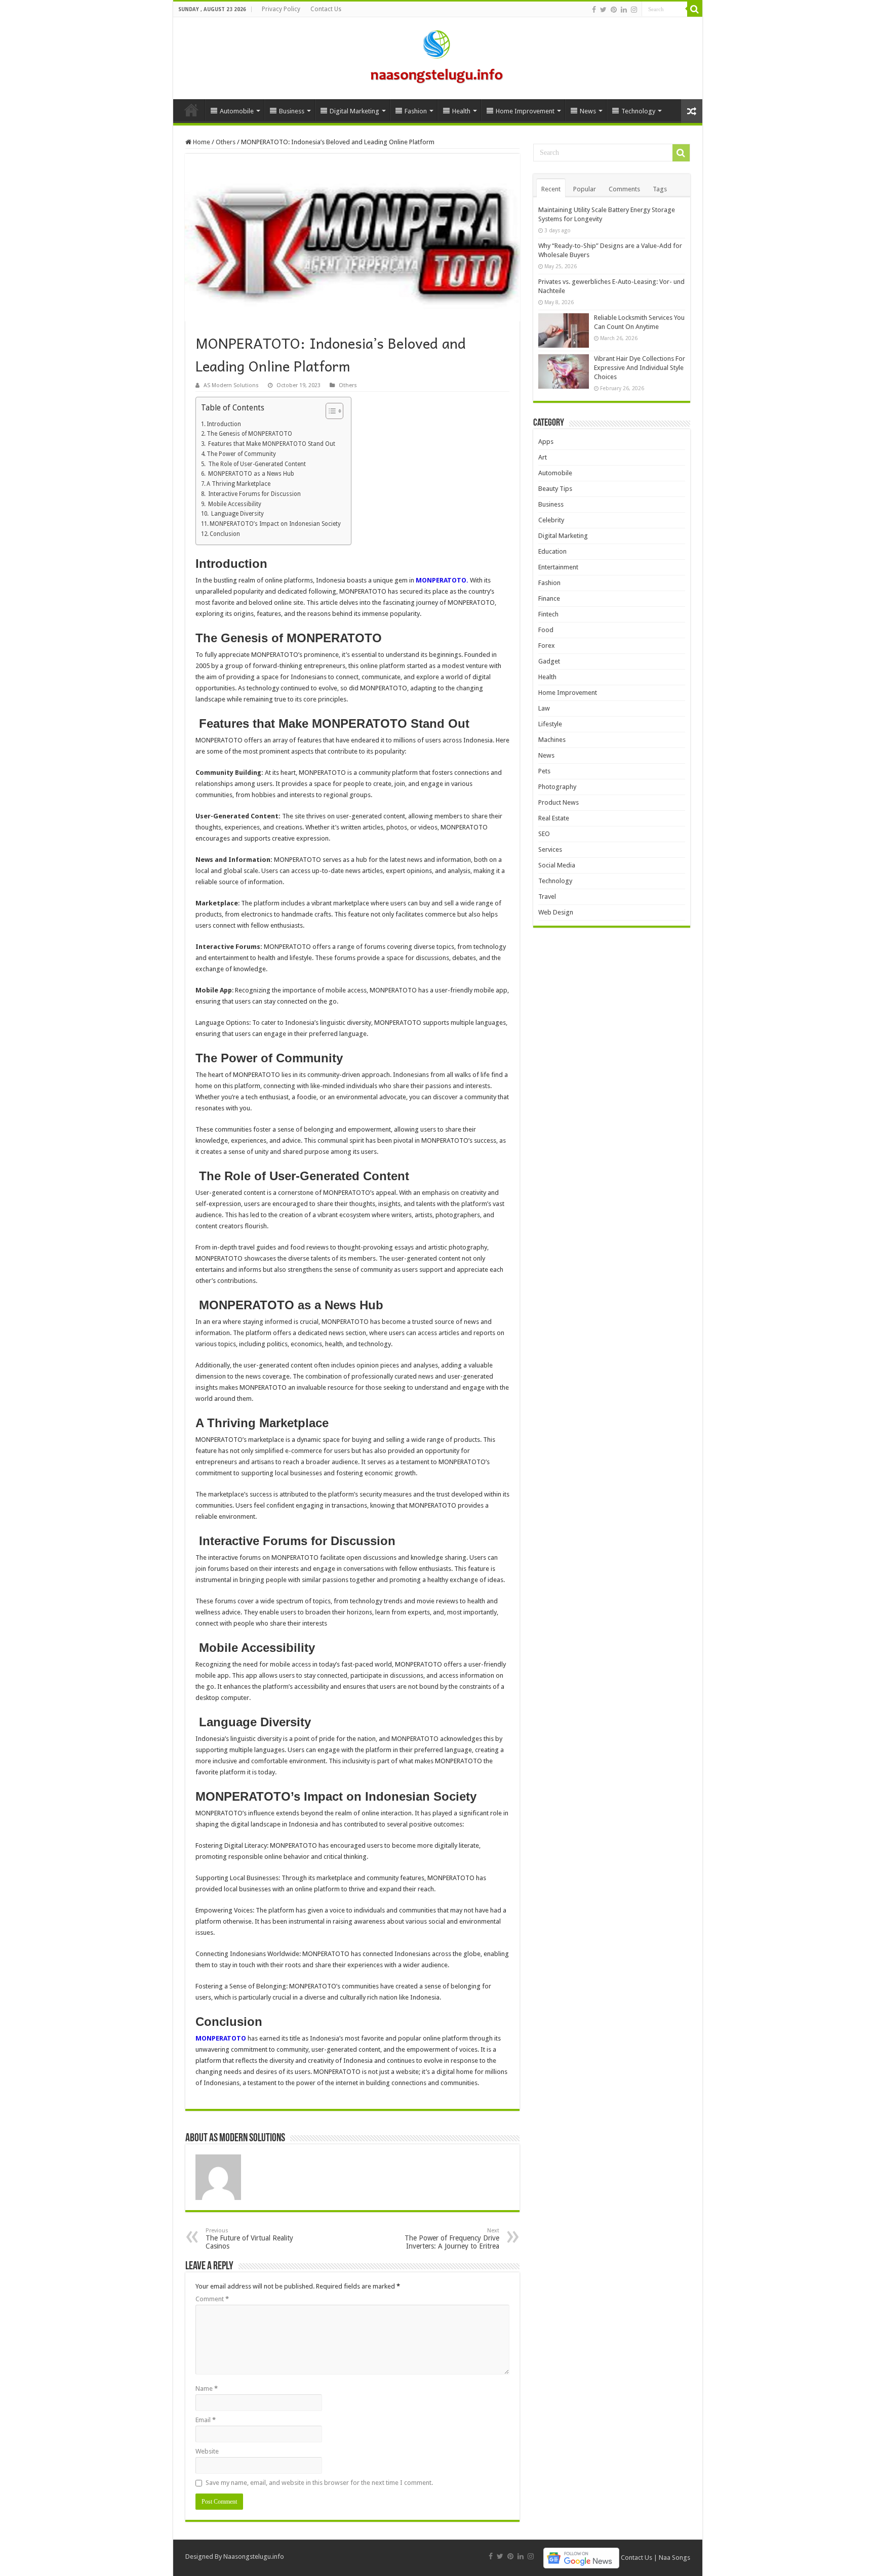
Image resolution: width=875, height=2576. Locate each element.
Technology (638, 111)
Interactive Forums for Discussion (254, 494)
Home (191, 110)
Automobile (237, 111)
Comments (624, 189)
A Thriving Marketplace (238, 484)
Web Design (556, 912)
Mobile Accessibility (234, 504)
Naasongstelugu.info (254, 2557)
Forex (547, 646)
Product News (559, 802)
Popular (585, 189)
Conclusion (225, 534)
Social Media (557, 865)
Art (543, 457)
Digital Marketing (354, 111)
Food (546, 630)
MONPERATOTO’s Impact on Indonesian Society (275, 524)
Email (206, 2420)
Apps (546, 442)
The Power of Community (241, 454)
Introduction (224, 424)
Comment (212, 2299)
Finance (549, 598)
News (588, 111)
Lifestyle (550, 724)
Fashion (416, 111)
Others (226, 142)
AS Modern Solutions (231, 385)
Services (550, 849)
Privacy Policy (281, 9)
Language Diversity (237, 514)
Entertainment (558, 567)
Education (552, 551)
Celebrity (551, 520)
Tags (660, 189)
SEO (544, 834)
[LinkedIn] (624, 10)
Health (461, 111)
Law (544, 708)
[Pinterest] (614, 10)
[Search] (695, 9)
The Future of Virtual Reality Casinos (249, 2239)
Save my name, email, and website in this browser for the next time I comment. (319, 2483)
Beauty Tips (555, 489)
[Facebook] (594, 10)
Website (207, 2451)
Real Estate (554, 818)
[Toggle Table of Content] (329, 411)
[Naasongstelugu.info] (437, 56)
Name (207, 2388)
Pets (544, 771)
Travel (547, 897)
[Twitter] (603, 10)
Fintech (548, 614)
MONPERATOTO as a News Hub (250, 474)
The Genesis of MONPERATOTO (249, 434)
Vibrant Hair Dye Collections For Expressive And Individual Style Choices (640, 368)
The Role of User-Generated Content (256, 464)
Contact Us (326, 9)
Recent (551, 189)
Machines (552, 740)
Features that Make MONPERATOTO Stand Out (271, 444)
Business (292, 111)
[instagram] (634, 10)
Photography (557, 787)
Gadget (549, 661)
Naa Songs (674, 2558)
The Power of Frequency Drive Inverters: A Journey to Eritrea (452, 2239)
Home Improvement (525, 111)
